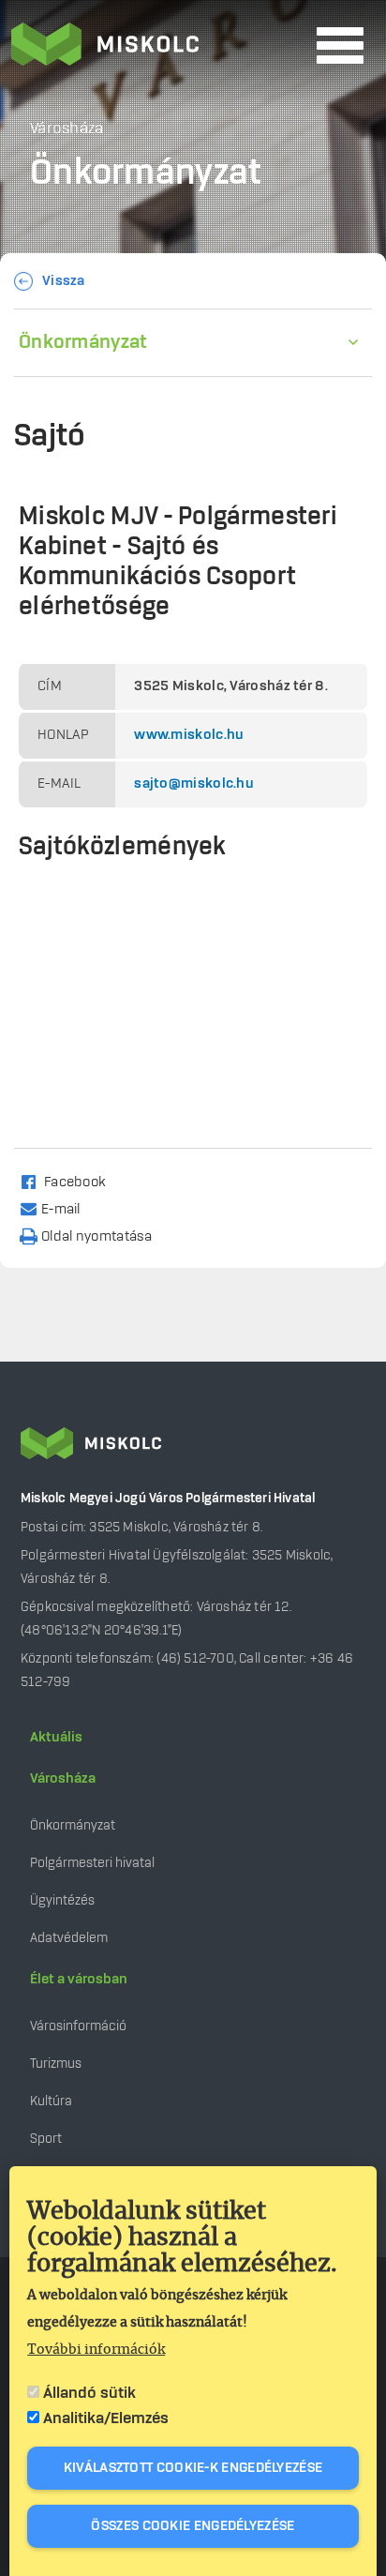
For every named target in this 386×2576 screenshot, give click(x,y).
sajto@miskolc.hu (194, 784)
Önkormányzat (83, 342)
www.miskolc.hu (189, 735)
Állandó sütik (89, 2393)
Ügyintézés (62, 1900)
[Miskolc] (158, 46)
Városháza (63, 1779)
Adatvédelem (69, 1938)
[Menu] (340, 45)
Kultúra (51, 2101)
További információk (96, 2350)
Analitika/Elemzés (106, 2418)
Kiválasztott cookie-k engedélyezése (193, 2468)
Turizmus (56, 2064)
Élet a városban (79, 1980)
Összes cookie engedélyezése (193, 2526)
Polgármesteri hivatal (92, 1863)
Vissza (64, 281)
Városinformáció (78, 2026)
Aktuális (56, 1738)
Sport (46, 2139)
